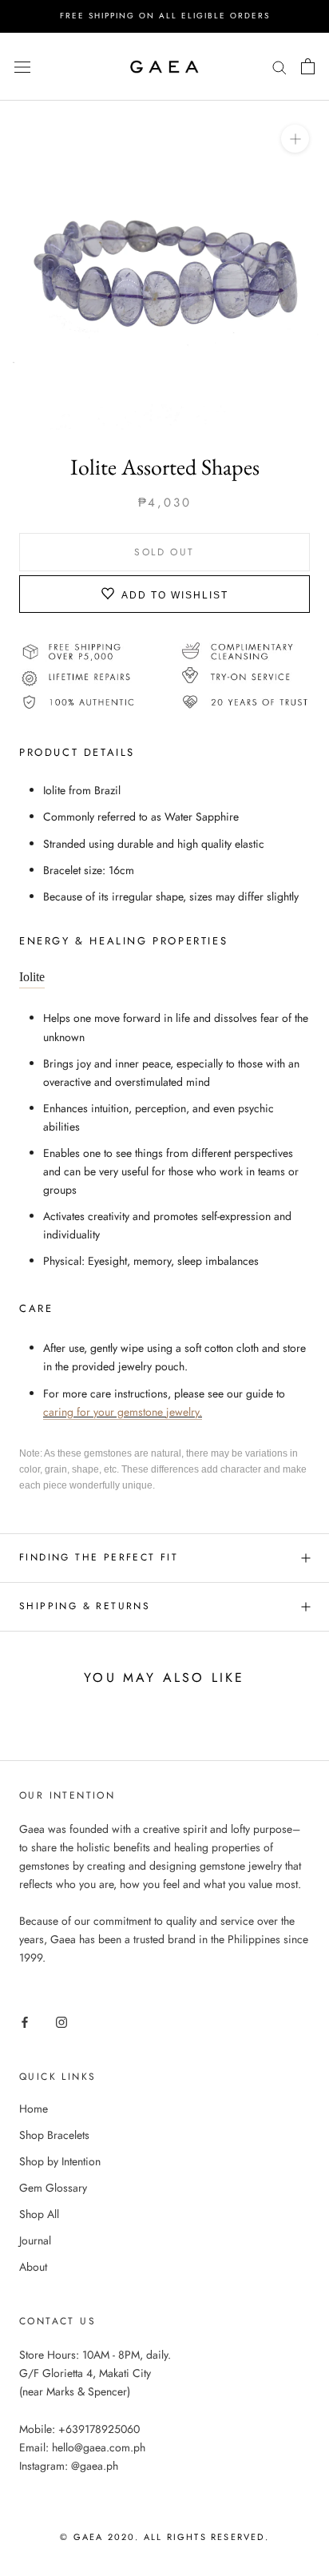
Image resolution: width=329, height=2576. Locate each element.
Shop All (39, 2214)
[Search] (279, 66)
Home (34, 2109)
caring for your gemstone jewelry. (123, 1412)
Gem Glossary (53, 2188)
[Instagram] (61, 2022)
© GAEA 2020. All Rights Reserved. (164, 2537)
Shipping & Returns (85, 1606)
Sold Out (164, 552)
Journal (35, 2240)
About (33, 2267)
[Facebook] (25, 2022)
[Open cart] (308, 66)
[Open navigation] (22, 66)
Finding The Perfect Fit (99, 1557)
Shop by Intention (60, 2161)
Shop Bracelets (54, 2135)
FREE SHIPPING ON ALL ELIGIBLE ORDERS (165, 16)
